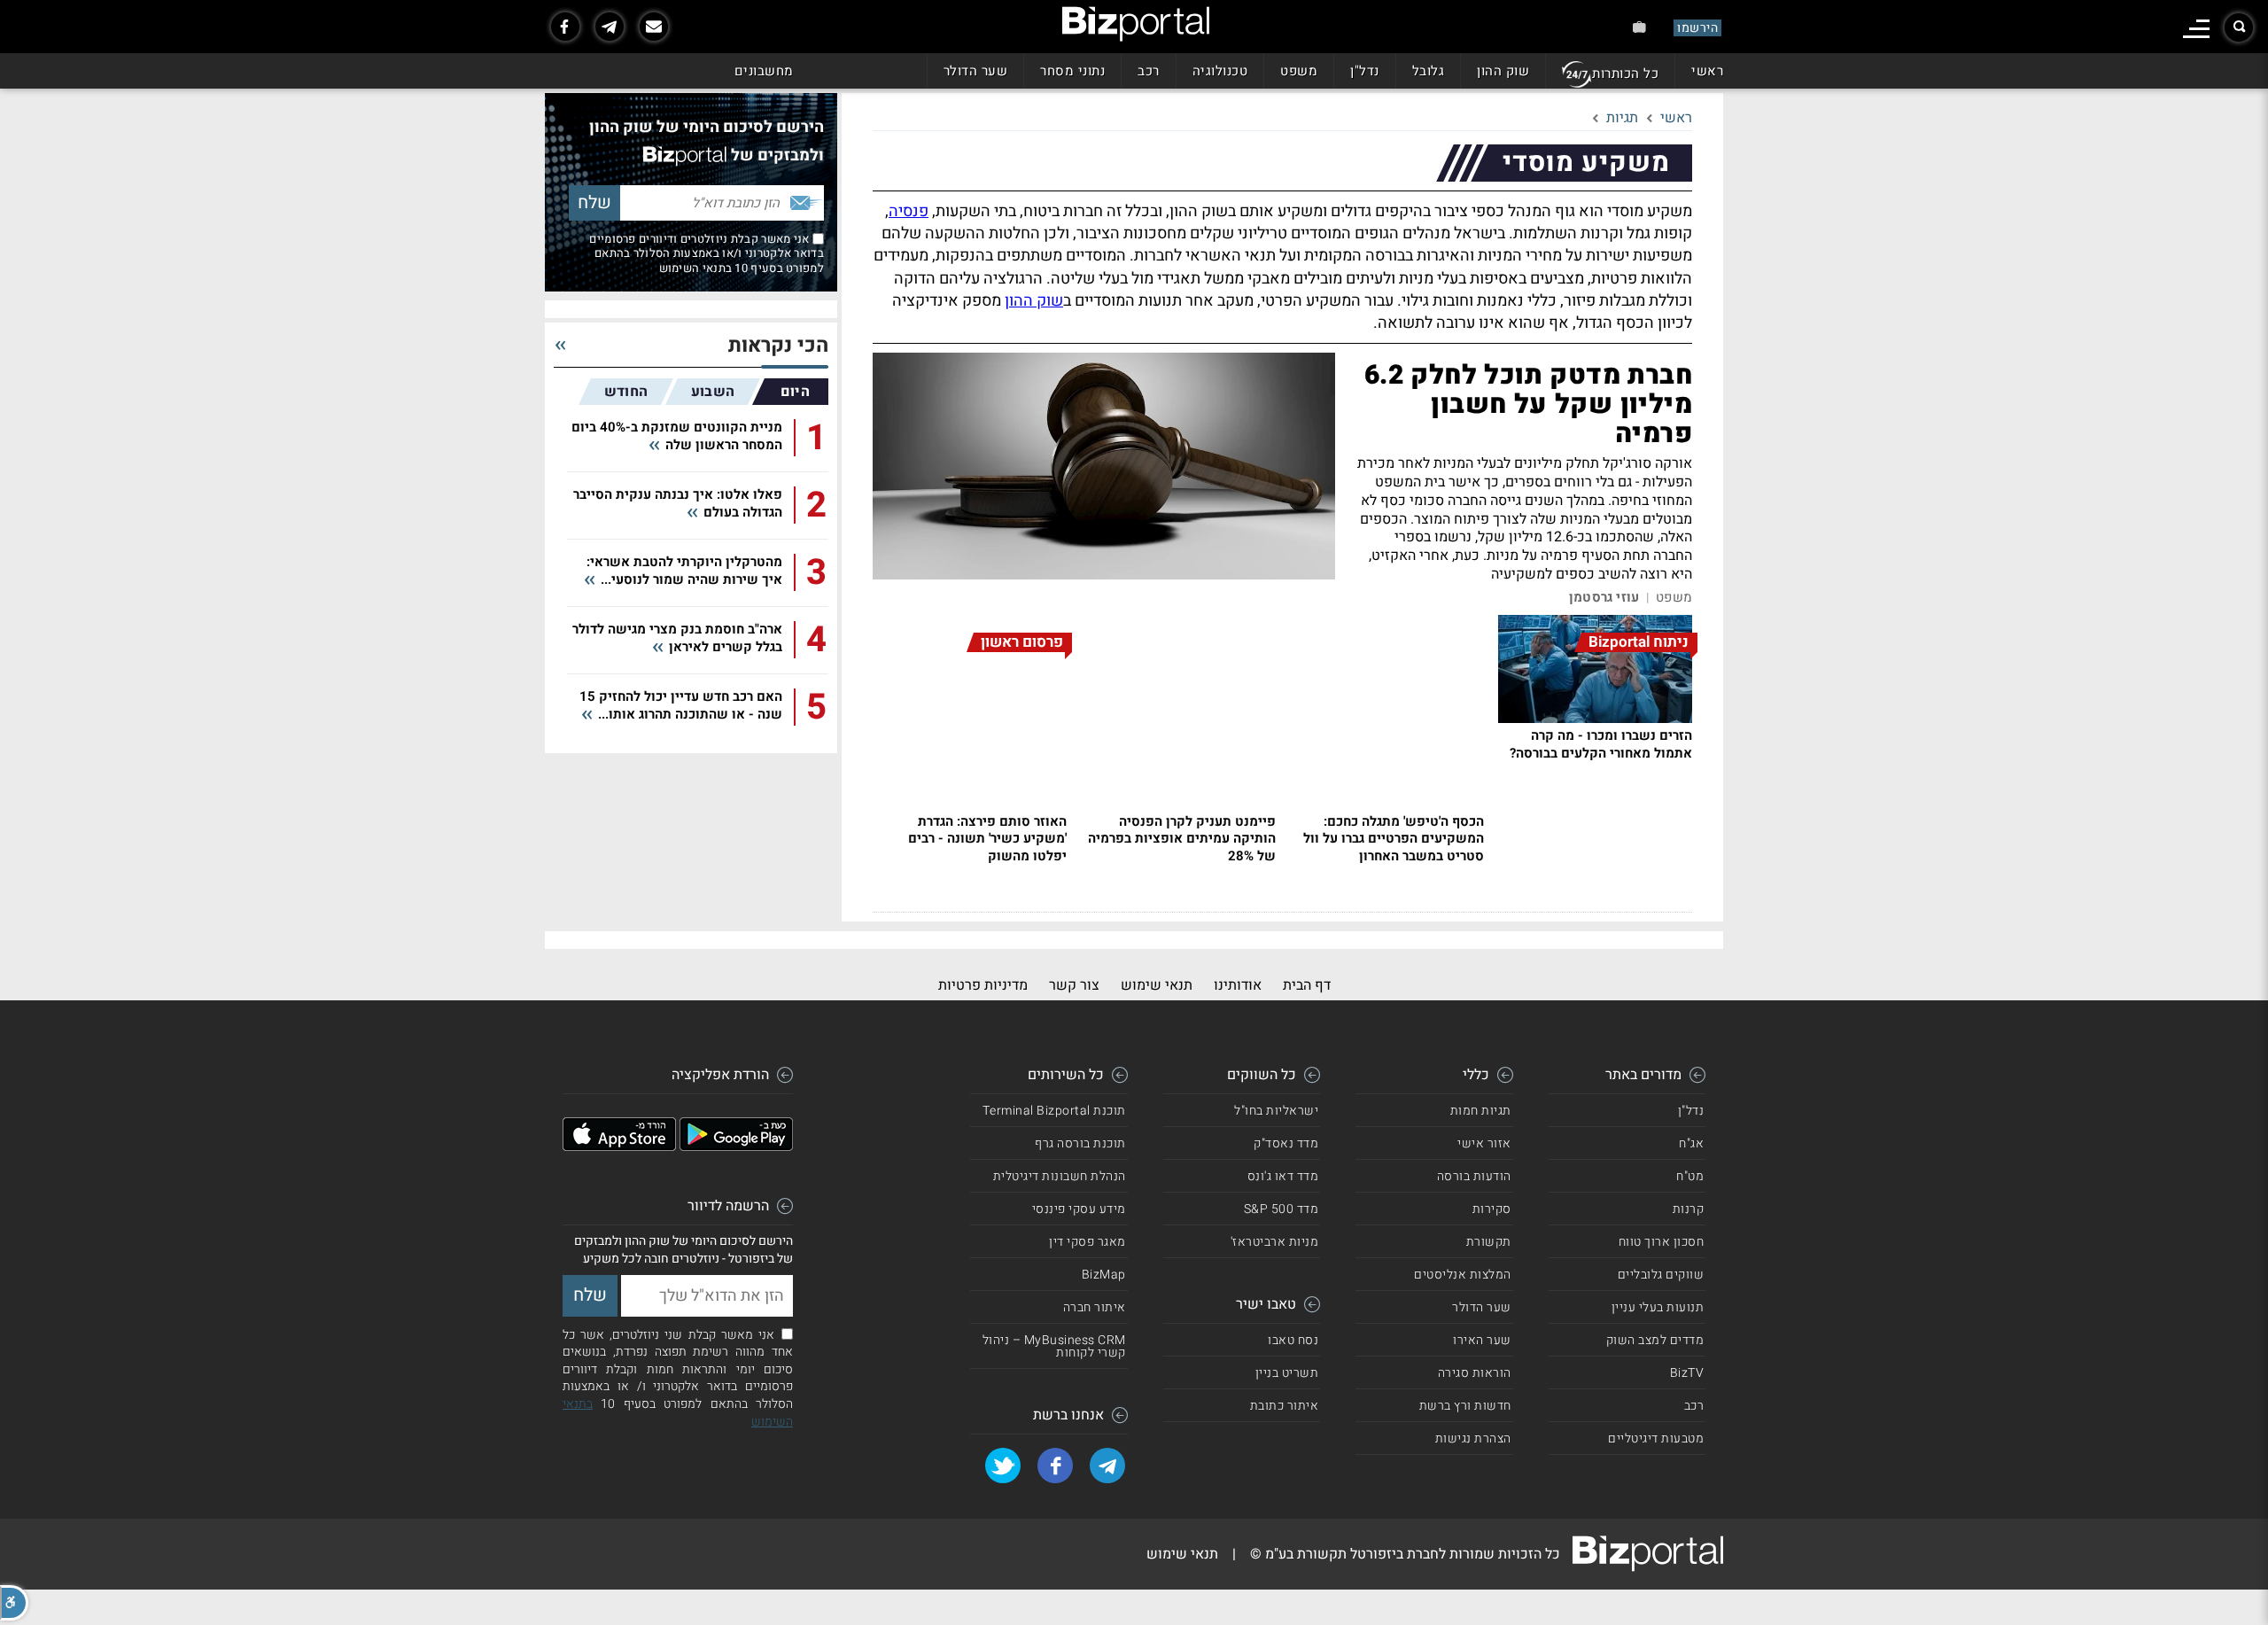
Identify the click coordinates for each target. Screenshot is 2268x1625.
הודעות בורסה (1474, 1176)
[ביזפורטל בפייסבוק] (565, 27)
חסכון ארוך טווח (1662, 1242)
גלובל (1429, 71)
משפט (1299, 71)
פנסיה (909, 211)
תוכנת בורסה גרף (1080, 1143)
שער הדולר (976, 71)
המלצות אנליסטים (1463, 1275)
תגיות (1622, 118)
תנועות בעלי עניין (1658, 1307)
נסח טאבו (1293, 1340)
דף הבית (1307, 985)
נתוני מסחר (1072, 71)
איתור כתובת (1285, 1406)
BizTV (1687, 1373)
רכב (1149, 71)
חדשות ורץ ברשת (1465, 1406)
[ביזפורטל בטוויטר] (1003, 1466)
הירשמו (1697, 28)
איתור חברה (1095, 1307)
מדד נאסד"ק (1286, 1143)
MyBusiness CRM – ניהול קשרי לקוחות (1054, 1346)
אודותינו (1238, 985)
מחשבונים (764, 71)
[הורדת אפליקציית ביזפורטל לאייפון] (619, 1147)
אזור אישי (1484, 1143)
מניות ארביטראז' (1275, 1242)
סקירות (1492, 1209)
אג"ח (1691, 1143)
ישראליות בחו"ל (1276, 1111)
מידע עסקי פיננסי (1079, 1209)
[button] (14, 1603)
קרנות (1689, 1209)
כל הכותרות (1625, 74)
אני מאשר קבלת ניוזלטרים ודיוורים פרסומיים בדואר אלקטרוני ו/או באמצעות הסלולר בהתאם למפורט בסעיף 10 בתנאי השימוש (707, 253)
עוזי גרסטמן (1604, 598)
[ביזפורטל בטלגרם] (610, 27)
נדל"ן (1365, 71)
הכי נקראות (778, 346)
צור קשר (1074, 985)
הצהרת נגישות (1473, 1438)
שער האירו (1482, 1340)
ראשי (1707, 71)
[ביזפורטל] (1136, 24)
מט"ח (1690, 1176)
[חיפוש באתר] (2239, 27)
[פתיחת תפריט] (2196, 29)
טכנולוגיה (1220, 71)
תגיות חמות (1481, 1111)
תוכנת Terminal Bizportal (1054, 1111)
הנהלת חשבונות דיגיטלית (1060, 1176)
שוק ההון (1503, 71)
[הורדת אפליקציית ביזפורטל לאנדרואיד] (736, 1147)
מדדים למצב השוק (1655, 1340)
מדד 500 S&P (1282, 1209)
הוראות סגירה (1475, 1373)
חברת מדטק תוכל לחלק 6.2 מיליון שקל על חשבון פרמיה (1528, 405)
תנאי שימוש (1157, 985)
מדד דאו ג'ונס (1283, 1176)
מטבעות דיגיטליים (1656, 1438)
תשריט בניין (1287, 1373)
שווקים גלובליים (1661, 1275)
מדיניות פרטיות (983, 985)
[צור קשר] (654, 27)
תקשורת (1489, 1242)
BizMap (1104, 1275)
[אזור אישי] (1639, 27)
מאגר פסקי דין (1087, 1242)
